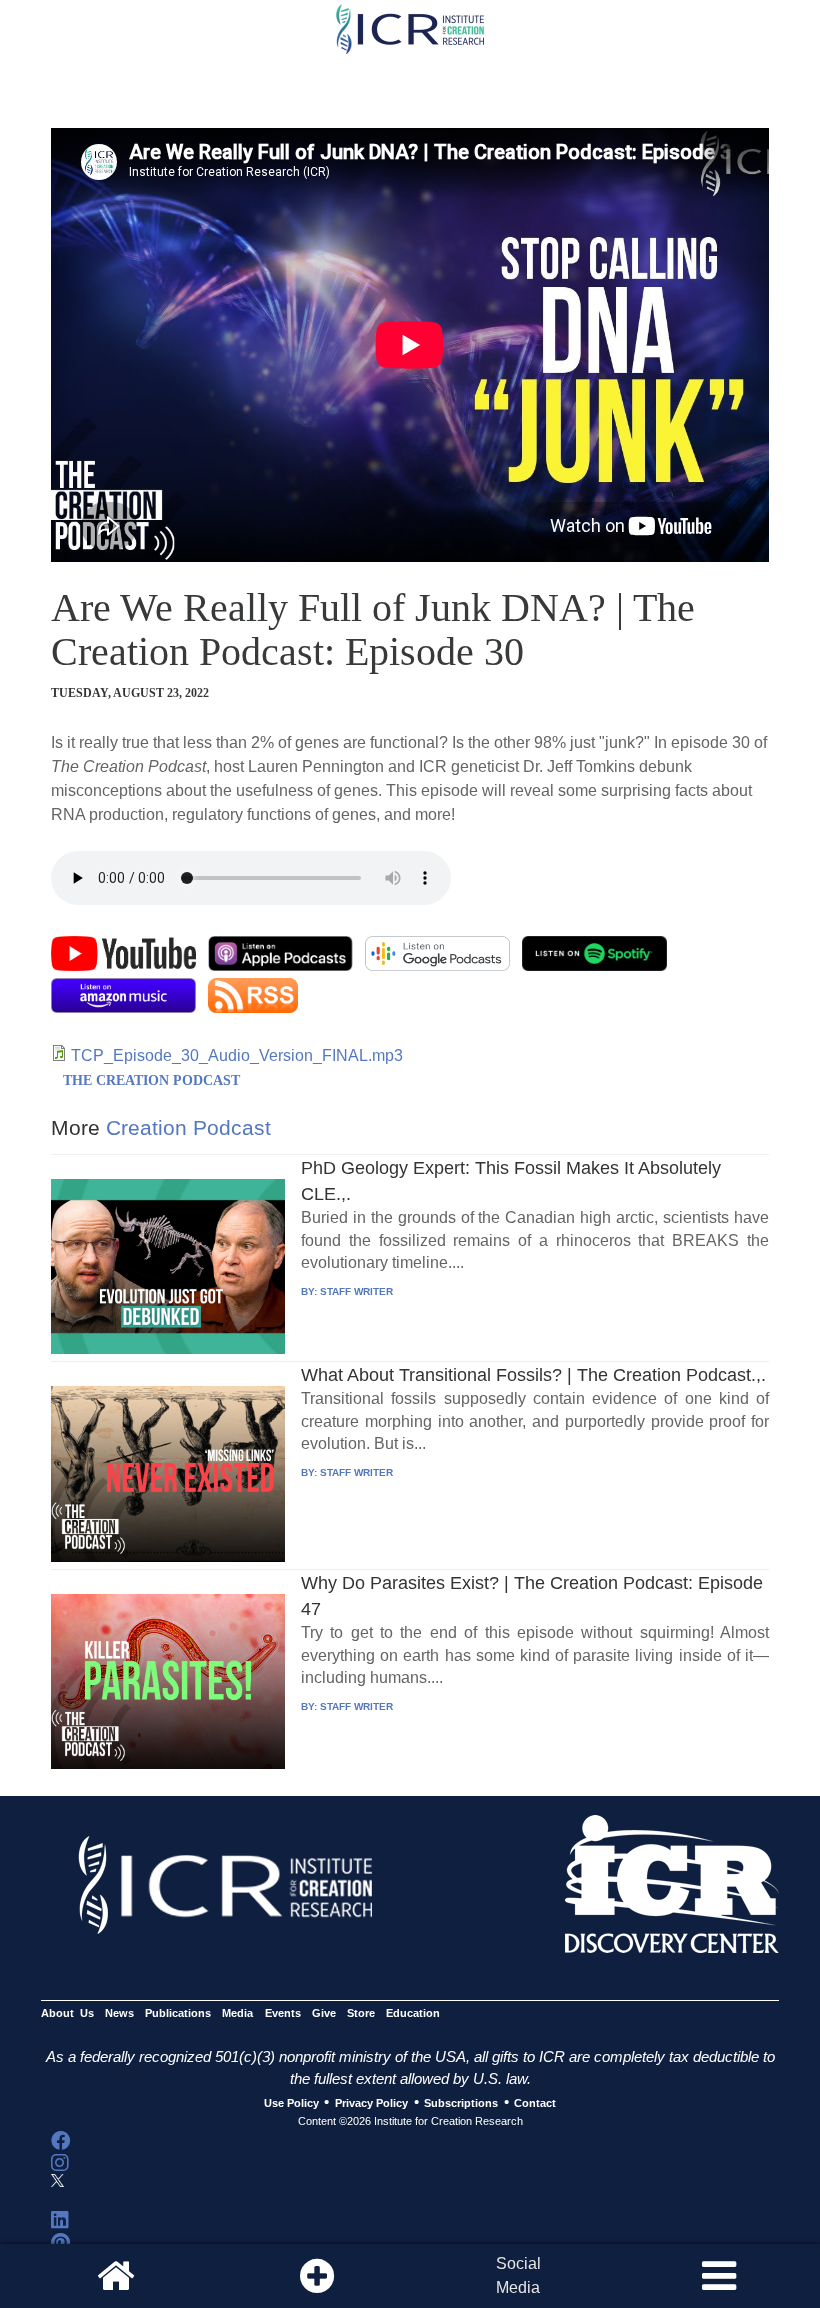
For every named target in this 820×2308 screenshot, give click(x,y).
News (119, 2013)
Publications (178, 2013)
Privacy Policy (371, 2103)
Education (413, 2013)
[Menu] (719, 2276)
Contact (535, 2103)
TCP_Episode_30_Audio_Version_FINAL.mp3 (237, 1055)
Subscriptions (461, 2103)
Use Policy (291, 2103)
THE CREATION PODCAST (151, 1080)
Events (283, 2013)
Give (324, 2013)
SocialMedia (518, 2275)
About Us (67, 2013)
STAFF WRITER (356, 1291)
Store (361, 2013)
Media (237, 2013)
